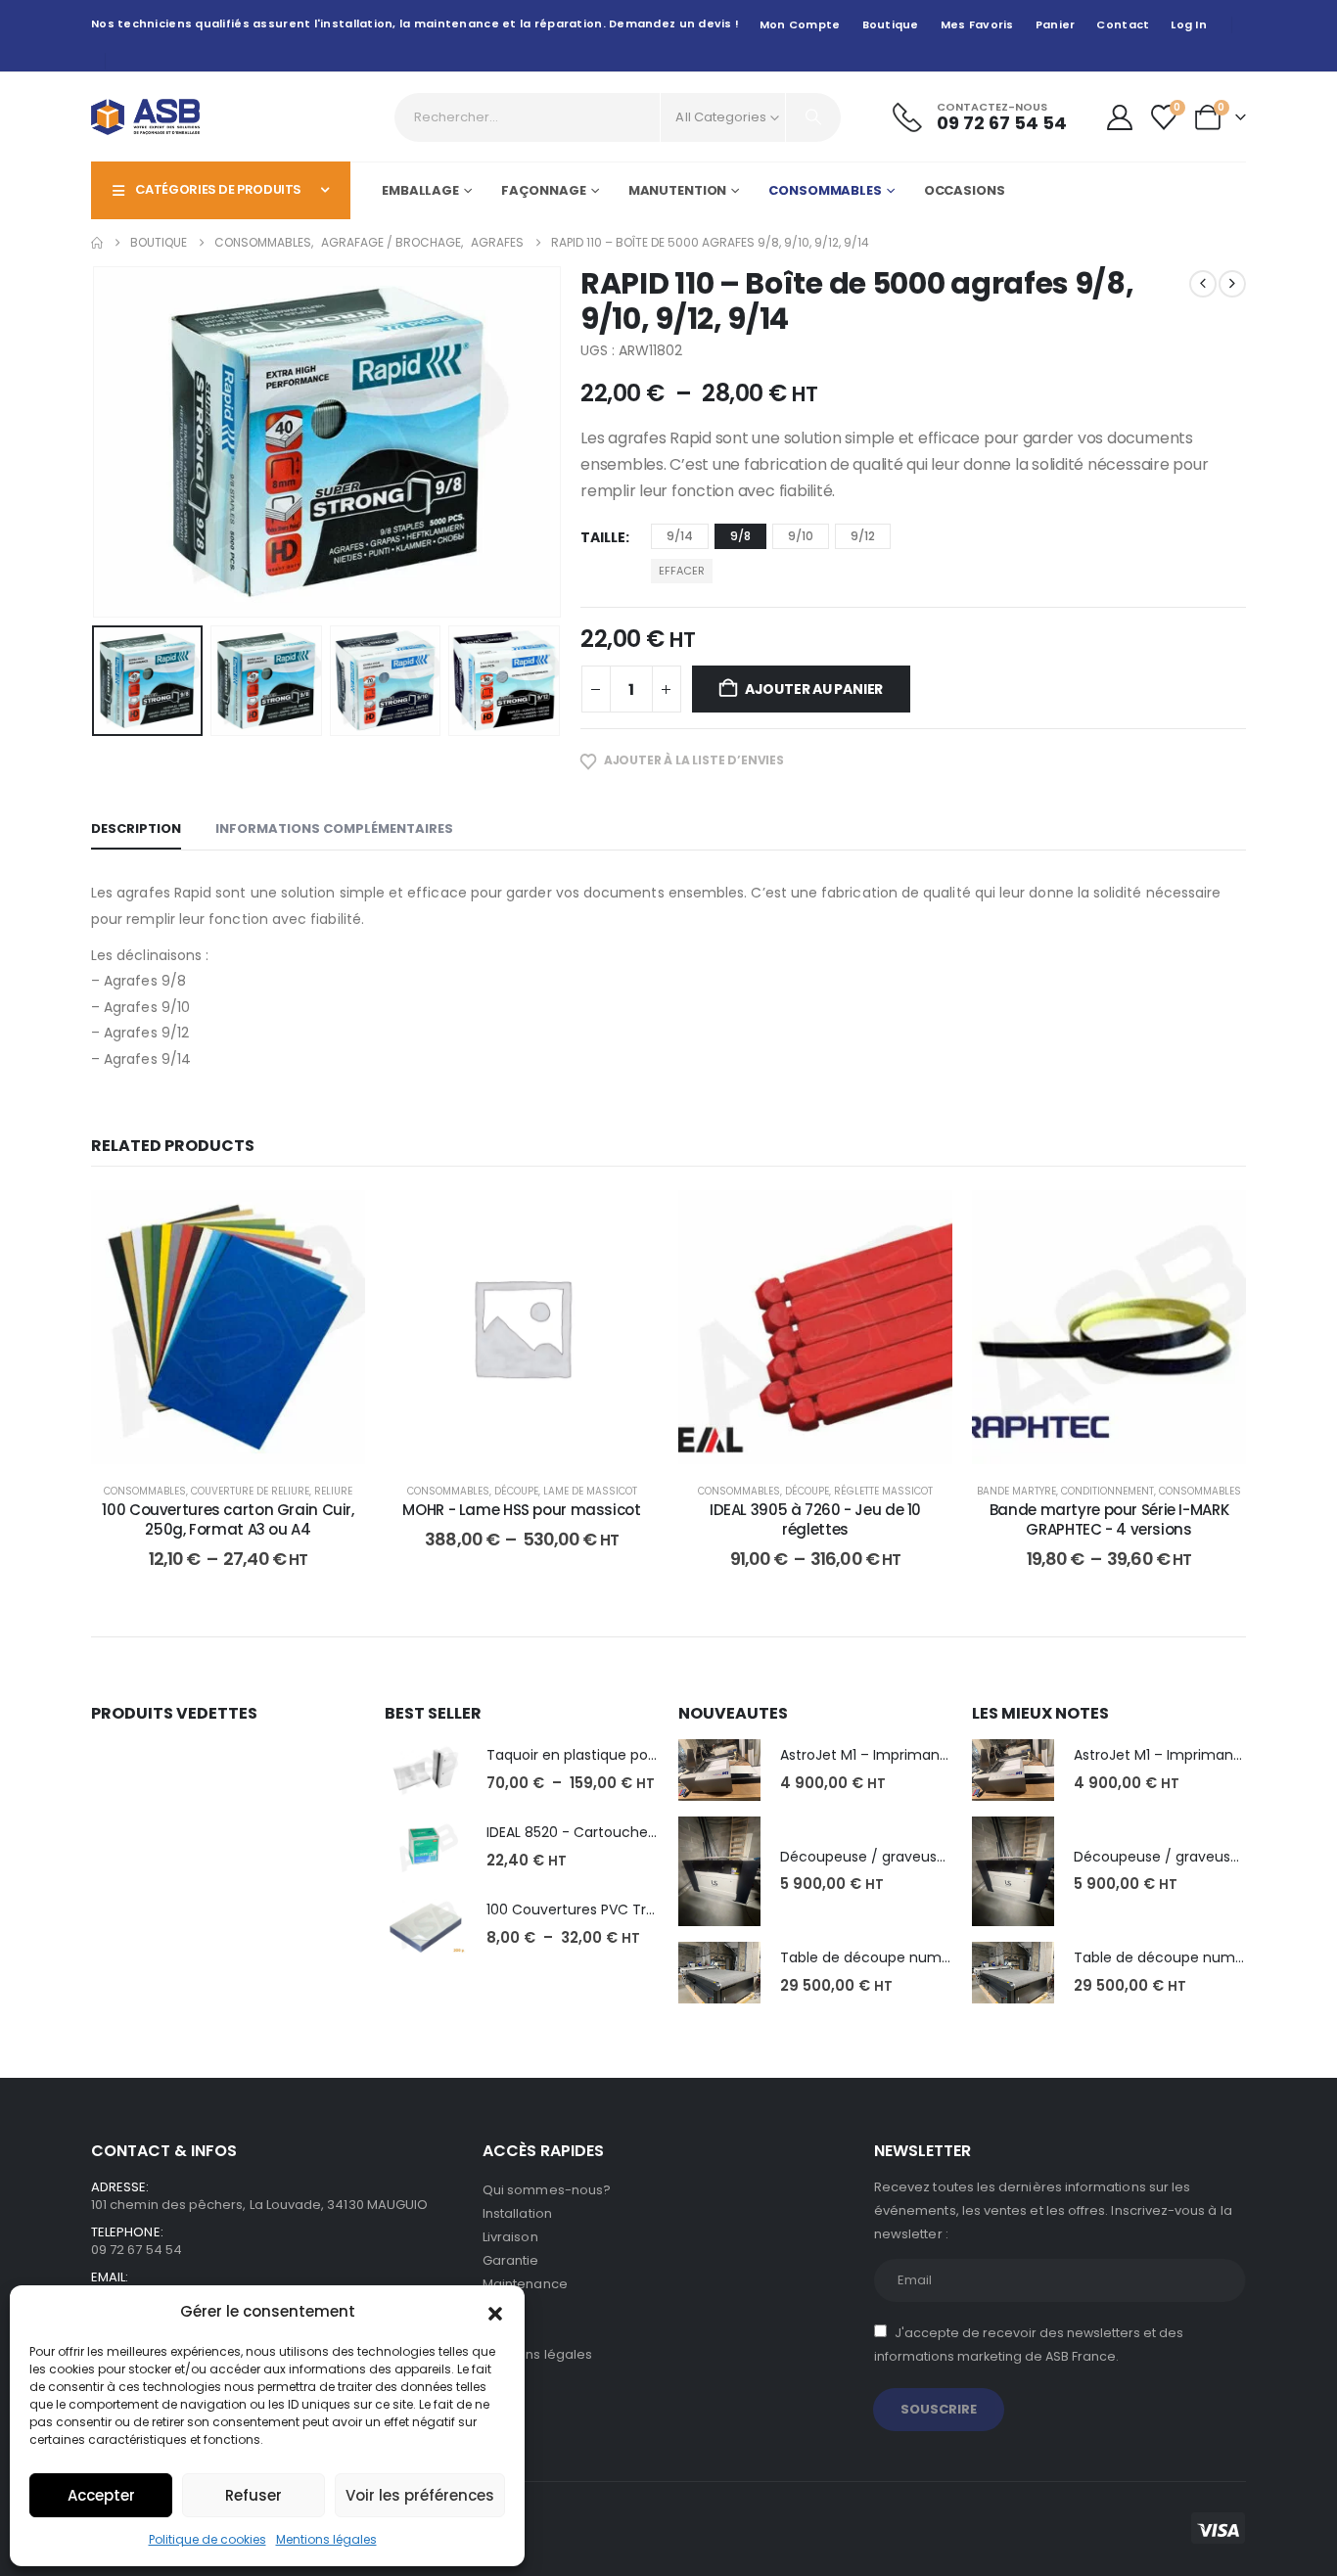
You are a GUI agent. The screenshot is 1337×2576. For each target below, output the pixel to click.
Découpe (516, 1491)
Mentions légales (326, 2539)
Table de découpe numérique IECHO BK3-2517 (937, 1957)
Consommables (825, 190)
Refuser (254, 2495)
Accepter (101, 2495)
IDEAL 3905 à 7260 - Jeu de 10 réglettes (815, 1519)
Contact (1123, 24)
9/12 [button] (863, 536)
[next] (1232, 284)
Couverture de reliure (250, 1491)
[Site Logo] (145, 117)
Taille (603, 537)
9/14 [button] (680, 536)
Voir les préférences (420, 2495)
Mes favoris (977, 24)
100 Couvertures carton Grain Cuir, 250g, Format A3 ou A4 (228, 1519)
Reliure (333, 1491)
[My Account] (1119, 117)
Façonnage (544, 190)
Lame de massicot (590, 1491)
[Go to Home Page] (97, 243)
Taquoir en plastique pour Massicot (606, 1755)
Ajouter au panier (814, 689)
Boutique (891, 24)
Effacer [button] (682, 571)
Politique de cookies (207, 2539)
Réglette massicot (883, 1491)
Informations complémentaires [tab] (334, 828)
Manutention (678, 190)
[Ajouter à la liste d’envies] (336, 1219)
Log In (1189, 24)
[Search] (813, 117)
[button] (495, 2312)
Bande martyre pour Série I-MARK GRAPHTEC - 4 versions (1109, 1519)
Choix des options (243, 1444)
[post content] (228, 1327)
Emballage (420, 190)
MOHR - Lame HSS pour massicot (521, 1510)
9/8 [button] (740, 536)
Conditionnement (1107, 1491)
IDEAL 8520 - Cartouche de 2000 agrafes (625, 1832)
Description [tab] (136, 828)
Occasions (965, 190)
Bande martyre (1016, 1491)
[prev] (1203, 284)
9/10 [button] (801, 536)
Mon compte (800, 24)
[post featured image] (426, 1770)
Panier (1056, 24)
